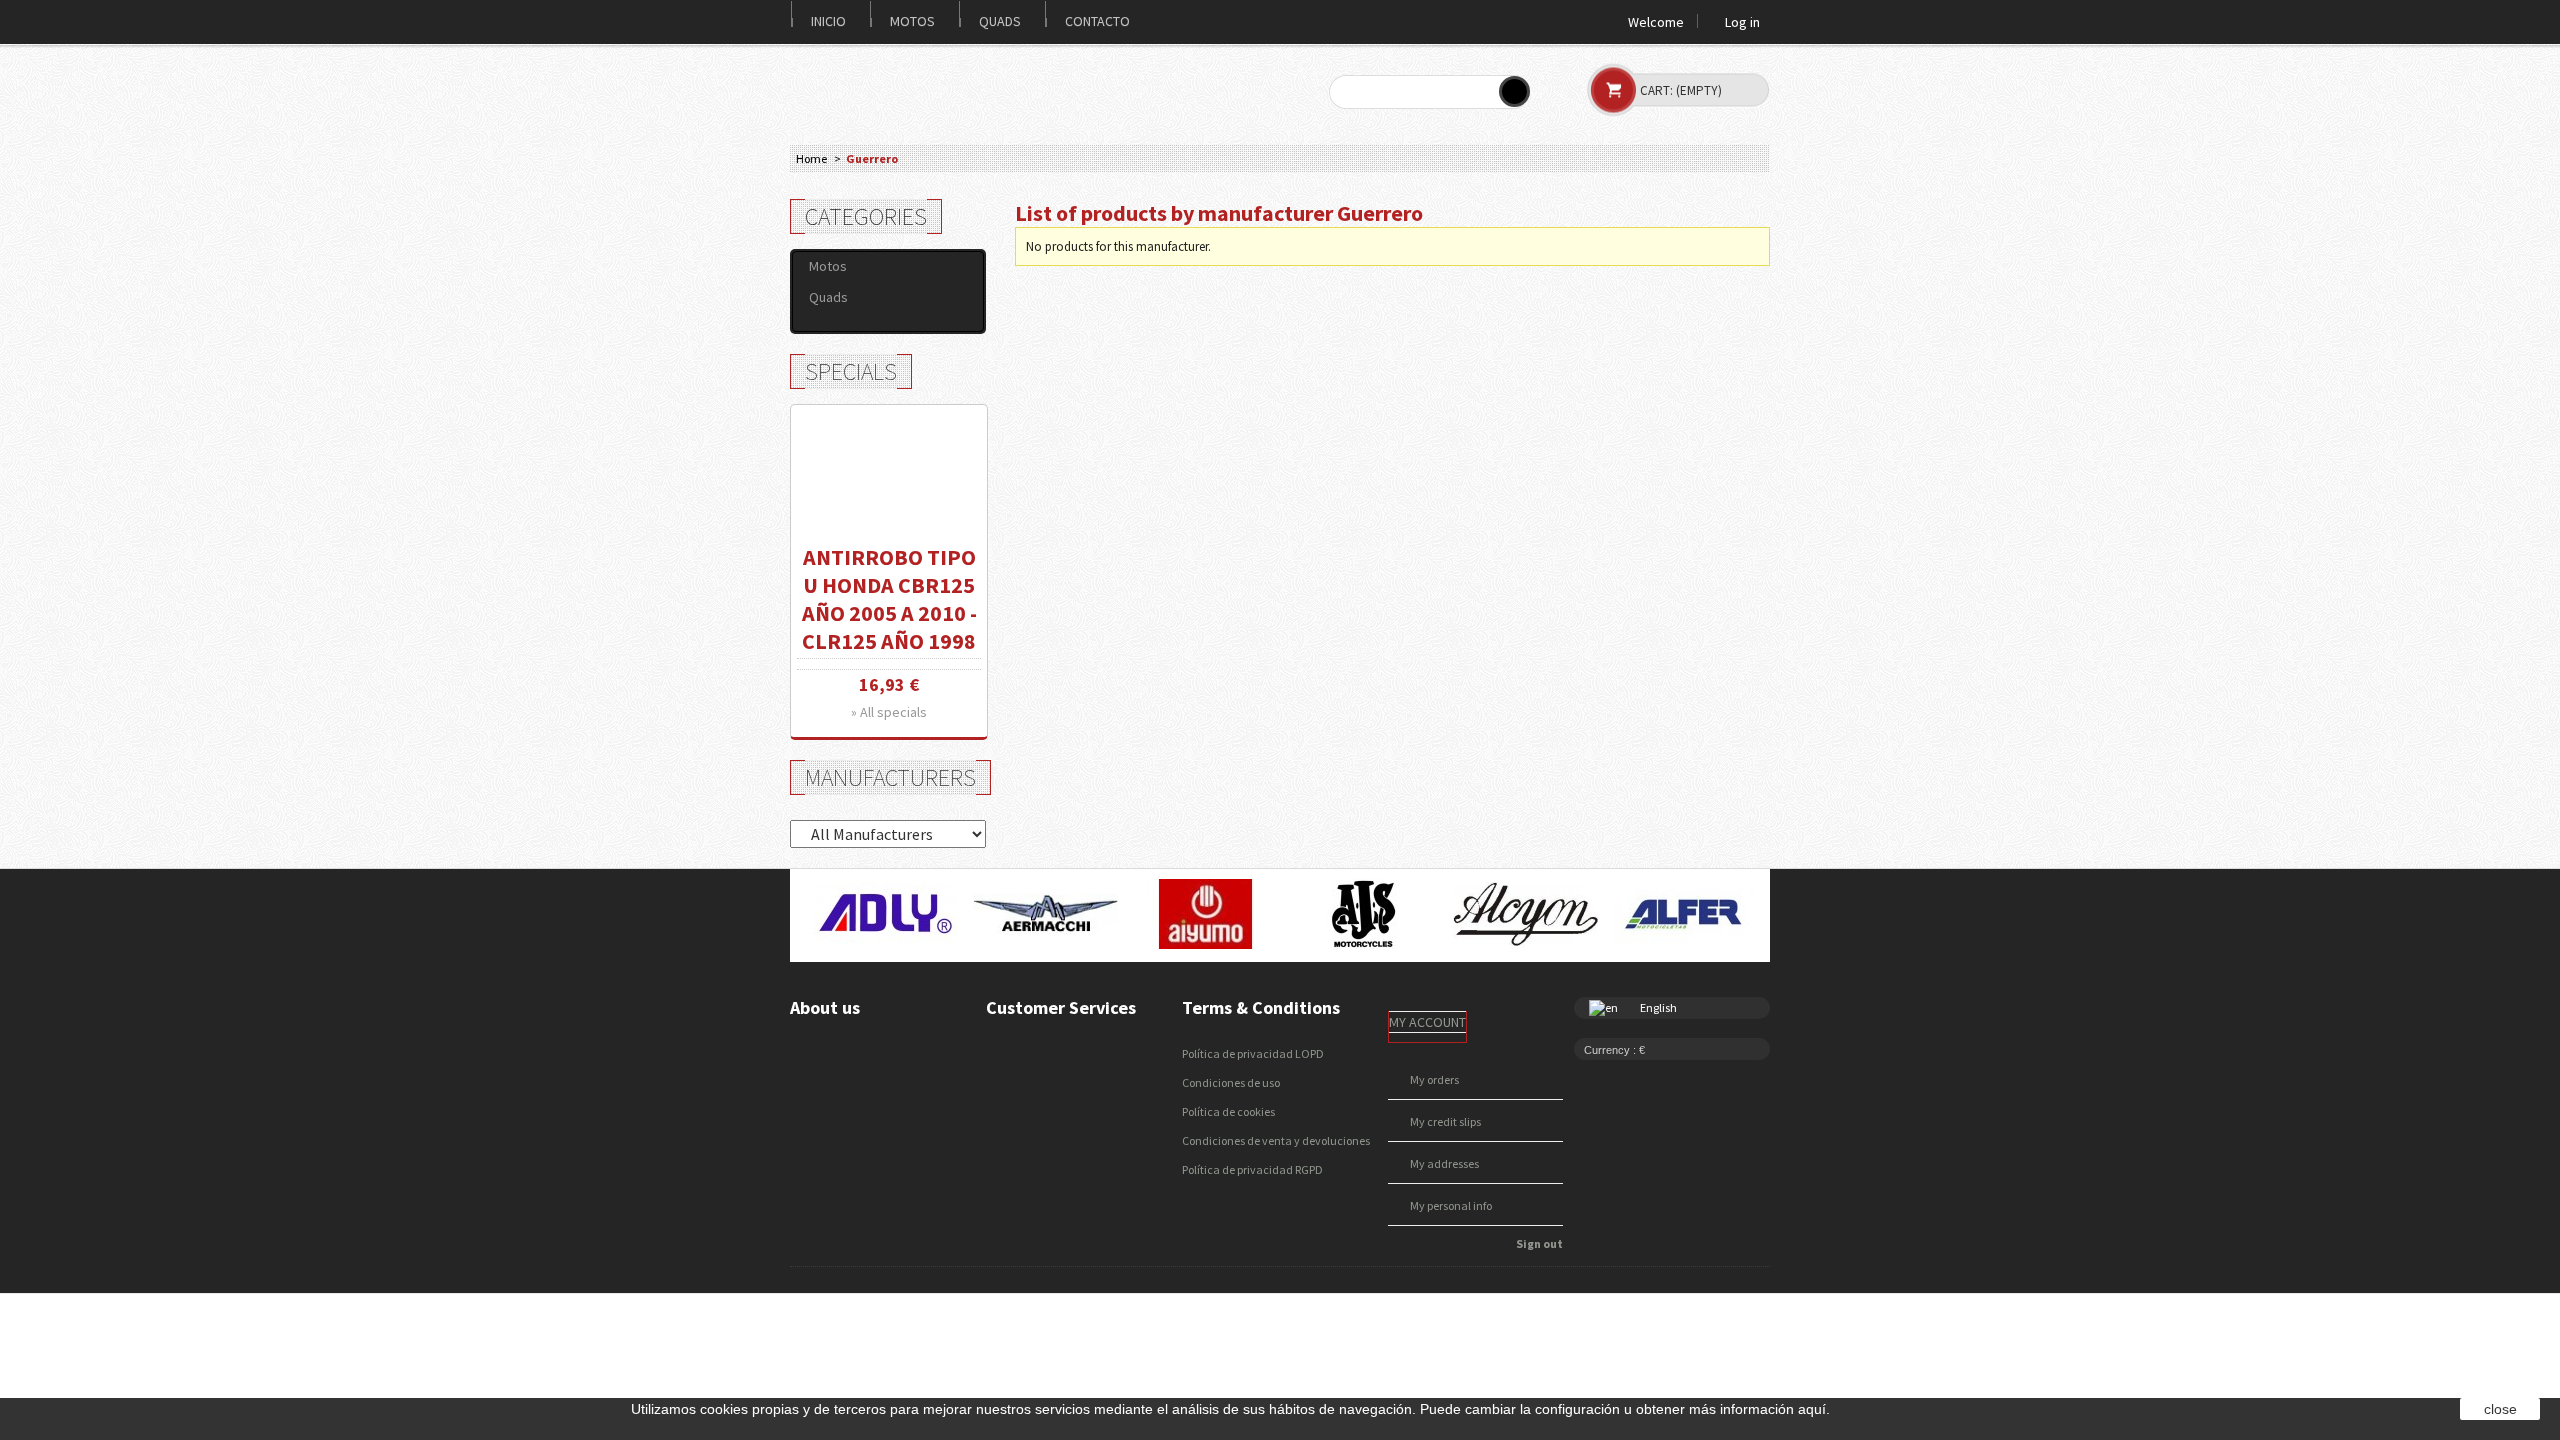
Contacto (1097, 21)
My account (1427, 1022)
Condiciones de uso (1231, 1082)
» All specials (889, 712)
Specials (851, 371)
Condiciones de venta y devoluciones (1276, 1140)
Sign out (1539, 1243)
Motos (912, 21)
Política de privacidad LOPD (1253, 1053)
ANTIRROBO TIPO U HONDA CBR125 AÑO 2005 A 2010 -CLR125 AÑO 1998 (889, 599)
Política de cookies (1228, 1111)
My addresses (1444, 1163)
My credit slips (1445, 1121)
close (2500, 1409)
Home (811, 158)
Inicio (828, 21)
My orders (1434, 1079)
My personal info (1451, 1205)
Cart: (1681, 90)
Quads (1000, 21)
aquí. (1814, 1409)
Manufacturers (890, 777)
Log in (1742, 21)
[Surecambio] (909, 90)
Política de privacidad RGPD (1252, 1169)
